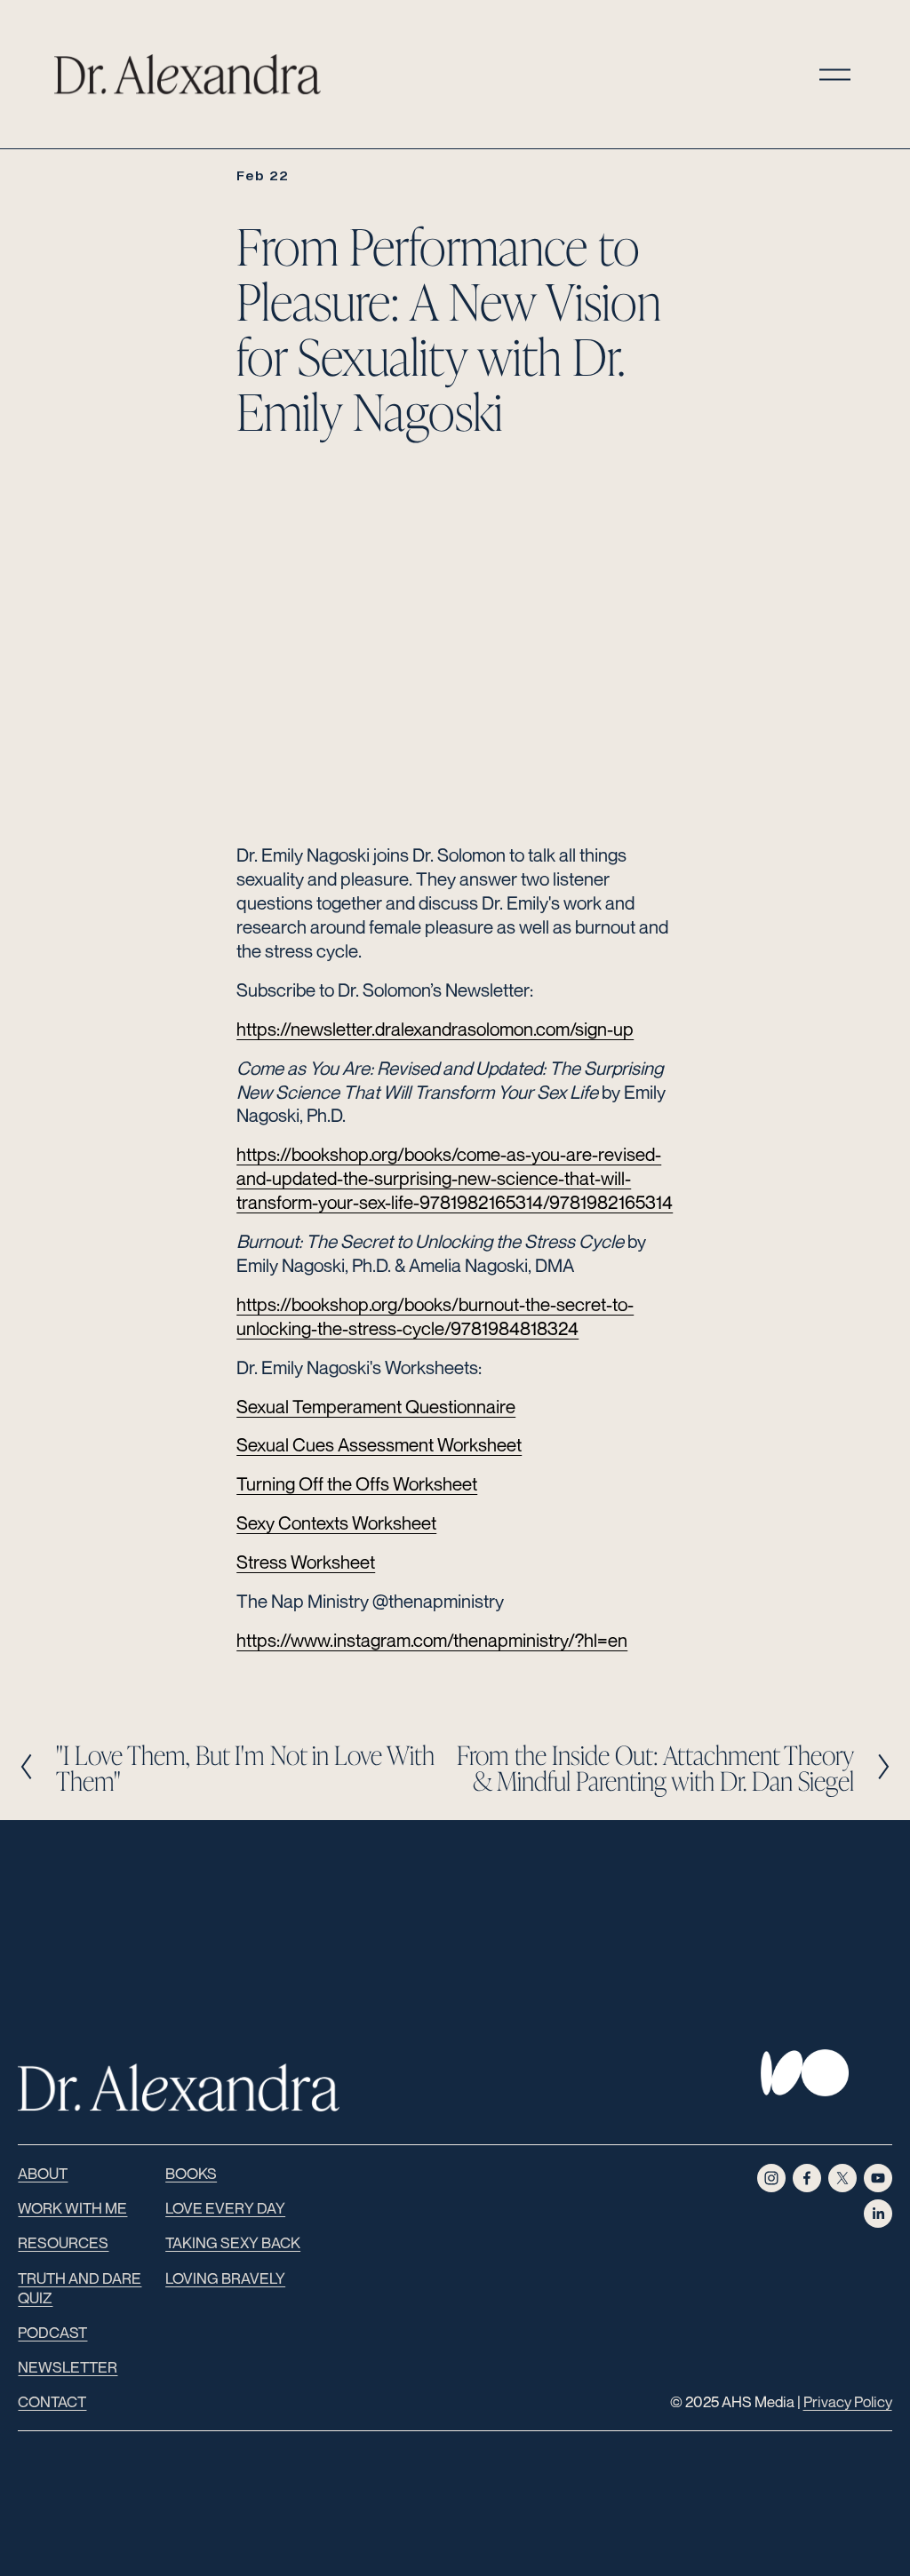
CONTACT (52, 2401)
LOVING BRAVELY (225, 2278)
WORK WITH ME (72, 2208)
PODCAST (52, 2332)
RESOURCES (63, 2242)
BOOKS (191, 2173)
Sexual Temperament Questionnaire (376, 1407)
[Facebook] (807, 2178)
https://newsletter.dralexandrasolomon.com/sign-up (435, 1029)
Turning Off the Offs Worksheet (357, 1484)
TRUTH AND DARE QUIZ (80, 2288)
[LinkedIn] (878, 2214)
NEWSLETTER (68, 2367)
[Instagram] (771, 2178)
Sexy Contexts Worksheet (336, 1523)
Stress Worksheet (306, 1562)
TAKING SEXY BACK (233, 2242)
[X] (842, 2178)
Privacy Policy (848, 2401)
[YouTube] (878, 2178)
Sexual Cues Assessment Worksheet (379, 1445)
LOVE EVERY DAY (225, 2208)
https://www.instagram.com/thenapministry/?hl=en (432, 1640)
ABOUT (43, 2173)
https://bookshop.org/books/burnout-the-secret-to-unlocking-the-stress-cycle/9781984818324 (435, 1316)
